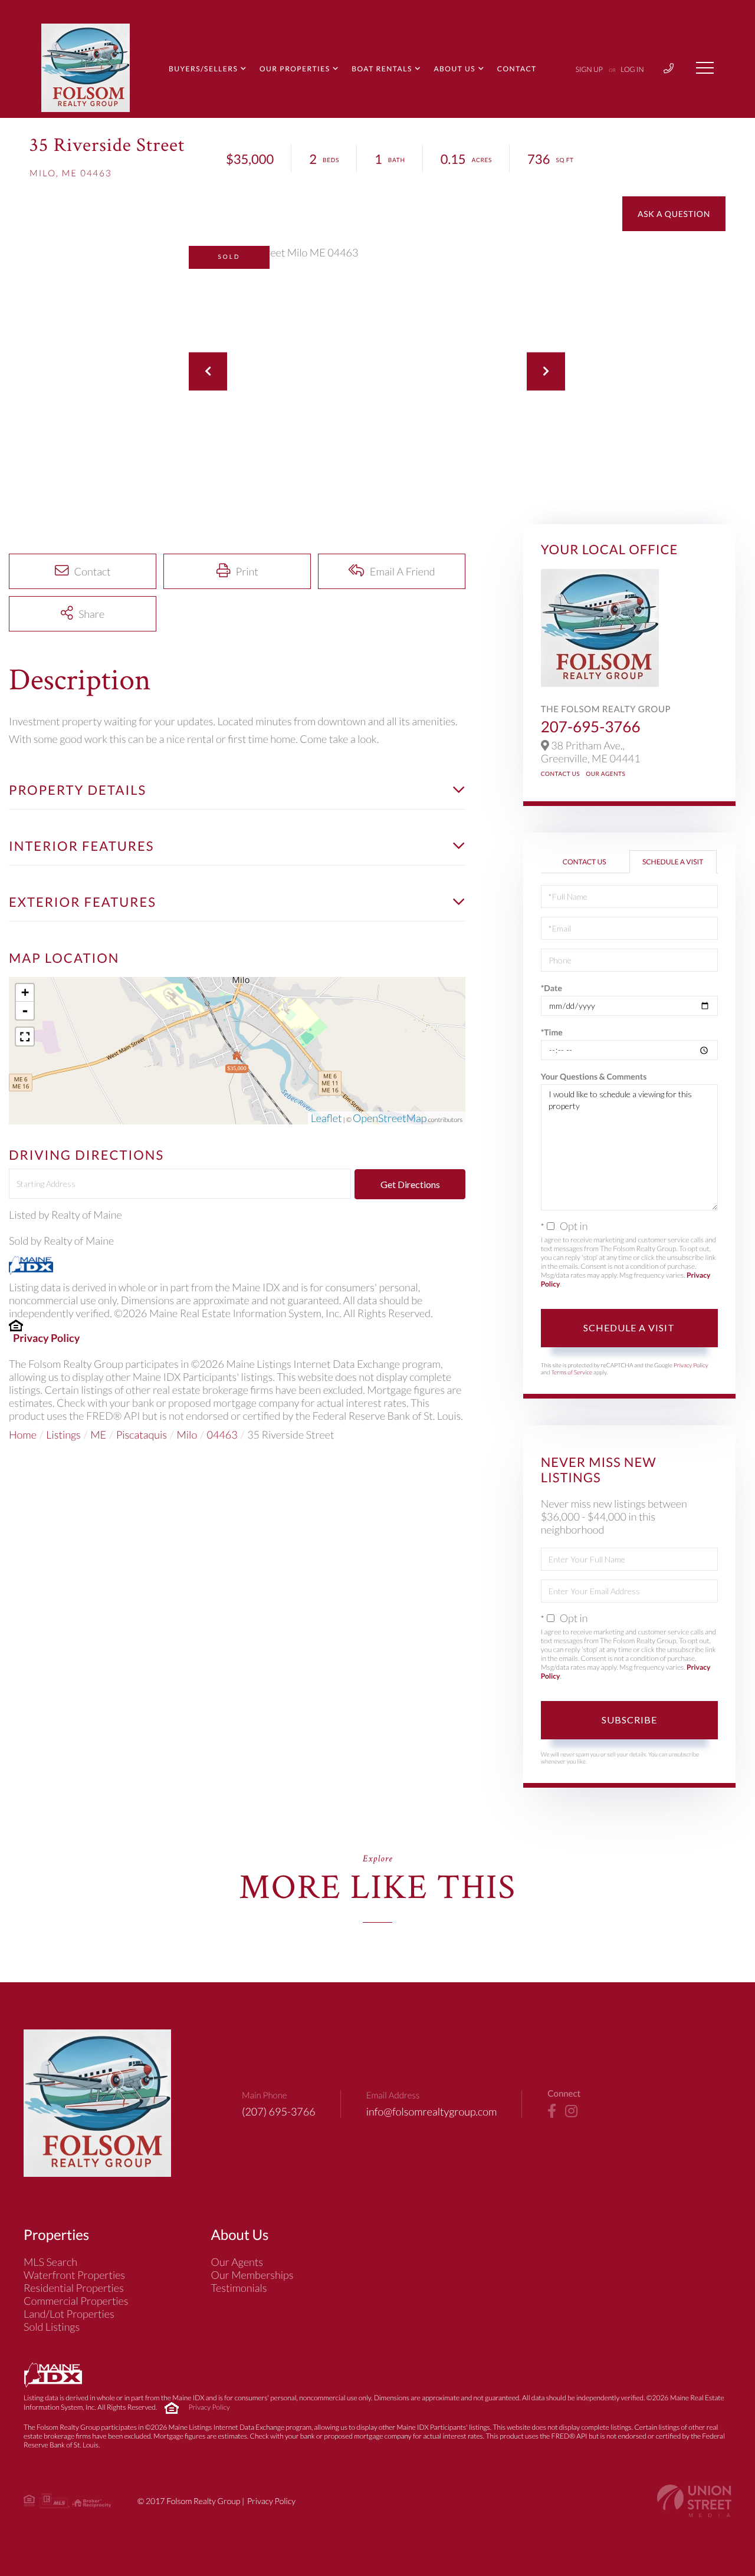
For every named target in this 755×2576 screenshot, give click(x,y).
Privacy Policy (46, 1338)
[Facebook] (552, 2111)
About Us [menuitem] (454, 69)
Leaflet (326, 1118)
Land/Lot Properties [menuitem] (69, 2314)
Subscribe (629, 1720)
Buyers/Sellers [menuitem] (203, 69)
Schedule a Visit (673, 862)
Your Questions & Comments (594, 1076)
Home (23, 1435)
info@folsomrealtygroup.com (432, 2111)
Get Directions (410, 1184)
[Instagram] (571, 2111)
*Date (552, 988)
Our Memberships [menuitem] (252, 2275)
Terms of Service (572, 1373)
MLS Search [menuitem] (50, 2262)
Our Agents (605, 774)
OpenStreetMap (390, 1118)
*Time (552, 1032)
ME (98, 1435)
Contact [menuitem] (517, 69)
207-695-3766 (591, 726)
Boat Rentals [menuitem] (382, 69)
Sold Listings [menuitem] (52, 2327)
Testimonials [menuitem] (239, 2288)
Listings (63, 1435)
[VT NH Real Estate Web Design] (694, 2501)
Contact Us (561, 774)
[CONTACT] (674, 214)
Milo (187, 1435)
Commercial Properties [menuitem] (76, 2301)
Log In (632, 69)
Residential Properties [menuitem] (74, 2288)
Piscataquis (142, 1435)
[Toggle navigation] (705, 68)
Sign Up (589, 69)
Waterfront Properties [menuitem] (74, 2275)
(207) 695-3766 (279, 2111)
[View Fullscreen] (25, 1037)
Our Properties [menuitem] (295, 69)
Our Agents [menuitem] (237, 2262)
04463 (222, 1435)
